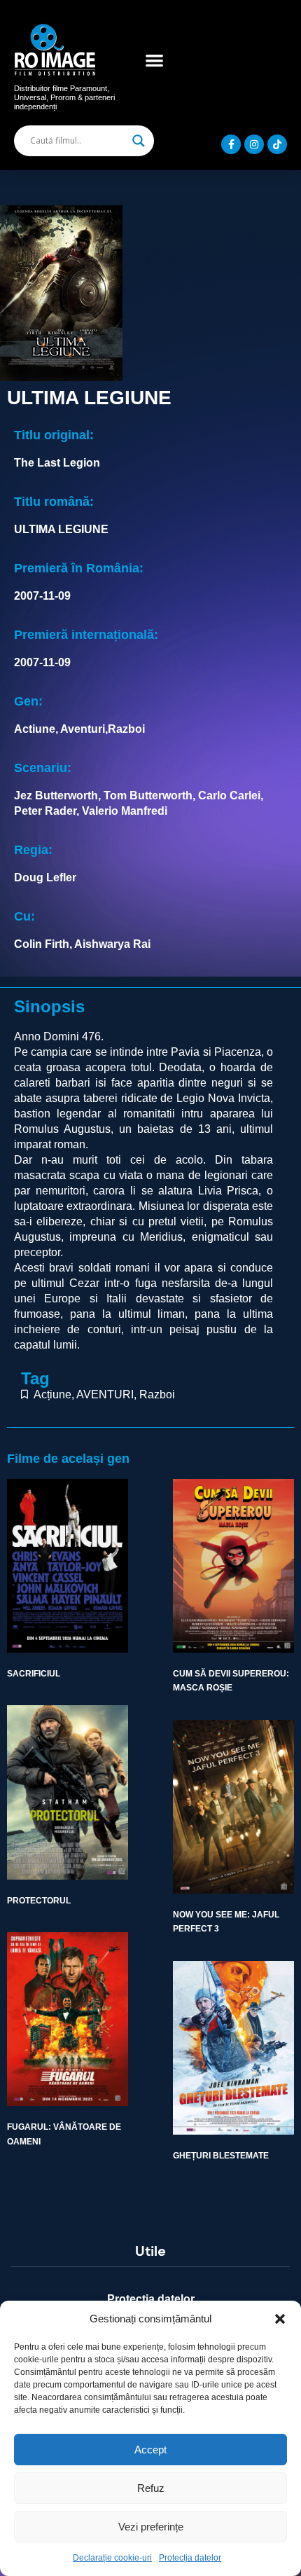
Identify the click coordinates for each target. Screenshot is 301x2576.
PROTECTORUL (39, 1901)
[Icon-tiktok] (277, 144)
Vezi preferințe (151, 2527)
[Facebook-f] (231, 144)
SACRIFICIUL (34, 1674)
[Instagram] (254, 144)
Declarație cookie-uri (112, 2558)
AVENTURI (105, 1394)
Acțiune (52, 1394)
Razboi (157, 1394)
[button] (280, 2319)
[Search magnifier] (139, 141)
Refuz (151, 2488)
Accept (150, 2450)
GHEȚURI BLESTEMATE (221, 2156)
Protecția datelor (190, 2558)
